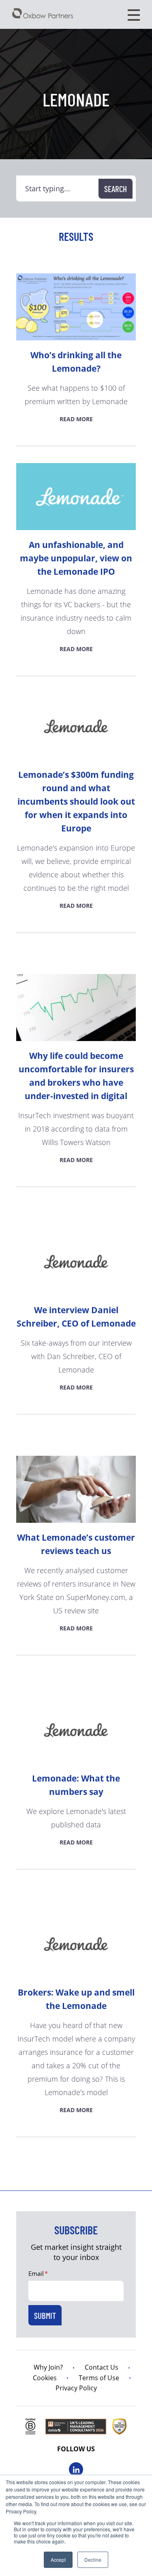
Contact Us (102, 2367)
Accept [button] (58, 2560)
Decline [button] (93, 2560)
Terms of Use (99, 2378)
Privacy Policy (76, 2388)
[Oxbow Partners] (43, 13)
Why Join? (48, 2367)
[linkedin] (76, 2469)
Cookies (45, 2378)
